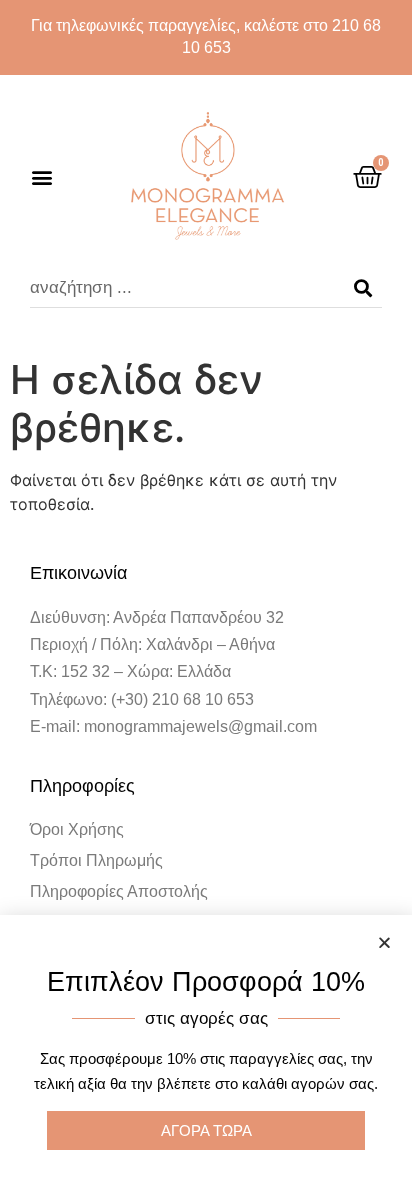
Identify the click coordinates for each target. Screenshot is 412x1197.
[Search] (363, 288)
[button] (41, 177)
